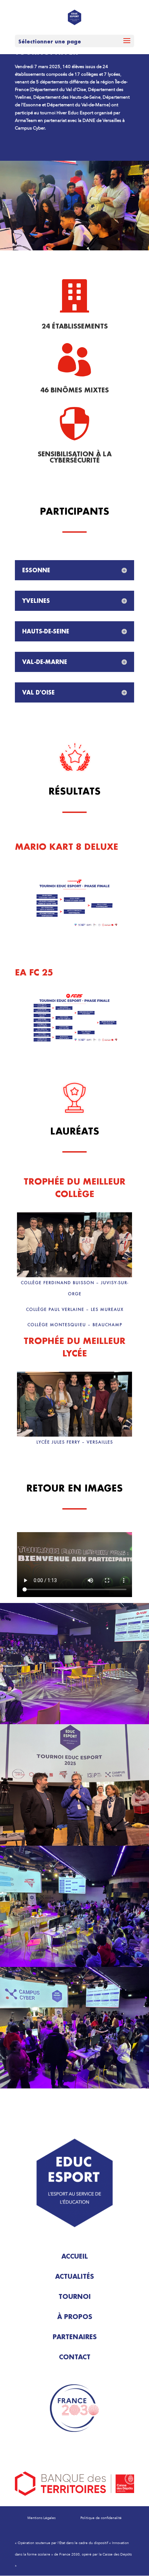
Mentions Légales (41, 2518)
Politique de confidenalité (101, 2518)
